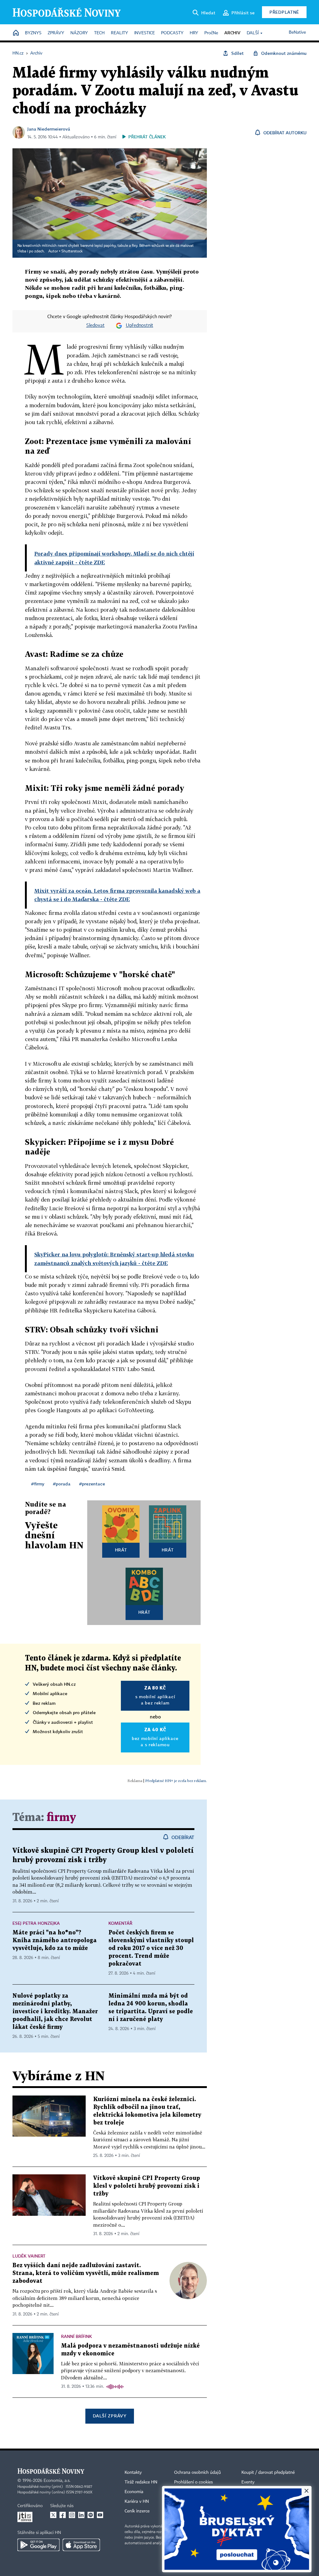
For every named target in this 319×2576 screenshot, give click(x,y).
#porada (62, 1484)
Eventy (248, 2482)
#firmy (38, 1484)
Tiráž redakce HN (141, 2482)
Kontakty (133, 2473)
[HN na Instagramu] (72, 2515)
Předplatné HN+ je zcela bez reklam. (176, 1781)
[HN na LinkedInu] (81, 2515)
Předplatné (284, 12)
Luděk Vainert (29, 2256)
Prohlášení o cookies (193, 2482)
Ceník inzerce (137, 2511)
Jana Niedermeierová (49, 129)
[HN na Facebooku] (63, 2515)
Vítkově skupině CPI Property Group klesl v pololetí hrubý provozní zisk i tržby (147, 2186)
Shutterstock (72, 251)
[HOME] (16, 33)
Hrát (121, 1550)
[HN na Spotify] (91, 2515)
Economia (134, 2492)
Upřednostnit (140, 326)
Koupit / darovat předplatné (268, 2473)
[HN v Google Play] (38, 2545)
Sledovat (95, 326)
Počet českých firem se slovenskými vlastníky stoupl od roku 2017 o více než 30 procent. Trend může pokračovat (151, 1948)
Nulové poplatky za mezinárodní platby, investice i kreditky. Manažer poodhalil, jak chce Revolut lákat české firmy (55, 2012)
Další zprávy (110, 2416)
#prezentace (92, 1484)
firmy (61, 1818)
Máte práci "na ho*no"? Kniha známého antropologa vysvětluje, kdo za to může (55, 1940)
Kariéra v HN (137, 2502)
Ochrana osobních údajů (198, 2473)
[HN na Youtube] (100, 2515)
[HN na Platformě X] (53, 2515)
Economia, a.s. (57, 2481)
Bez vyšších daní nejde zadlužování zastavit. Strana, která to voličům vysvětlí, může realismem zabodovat (86, 2273)
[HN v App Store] (81, 2545)
